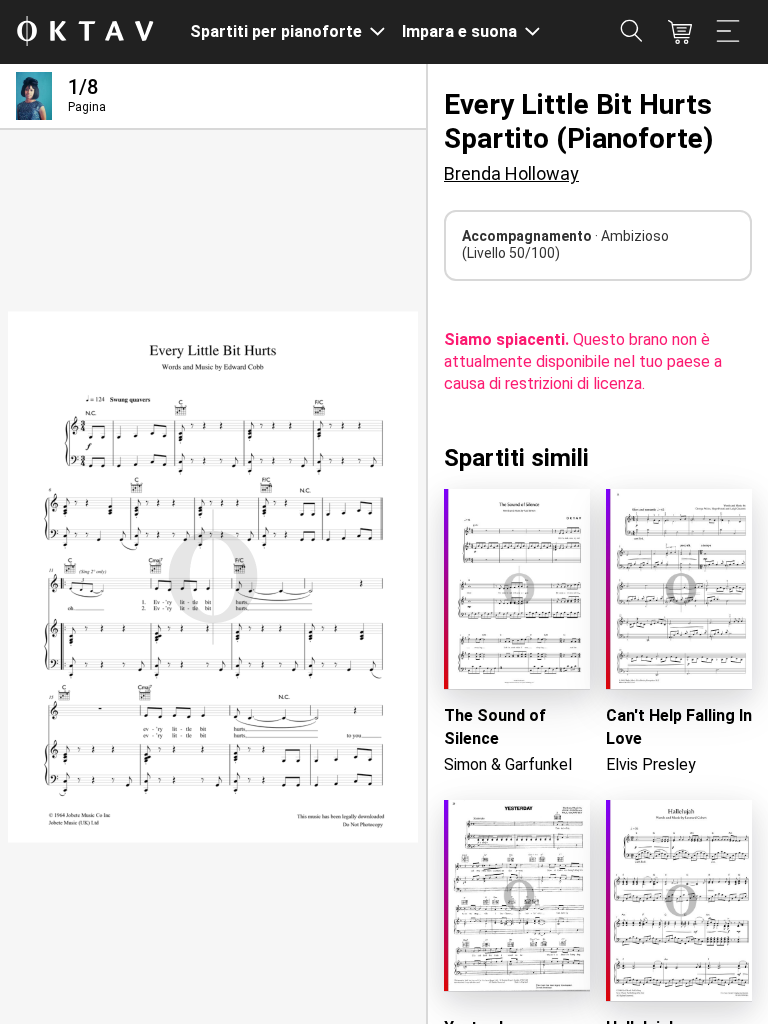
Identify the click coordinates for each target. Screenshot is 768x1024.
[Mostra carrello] (680, 32)
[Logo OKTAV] (85, 32)
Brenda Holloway (511, 173)
